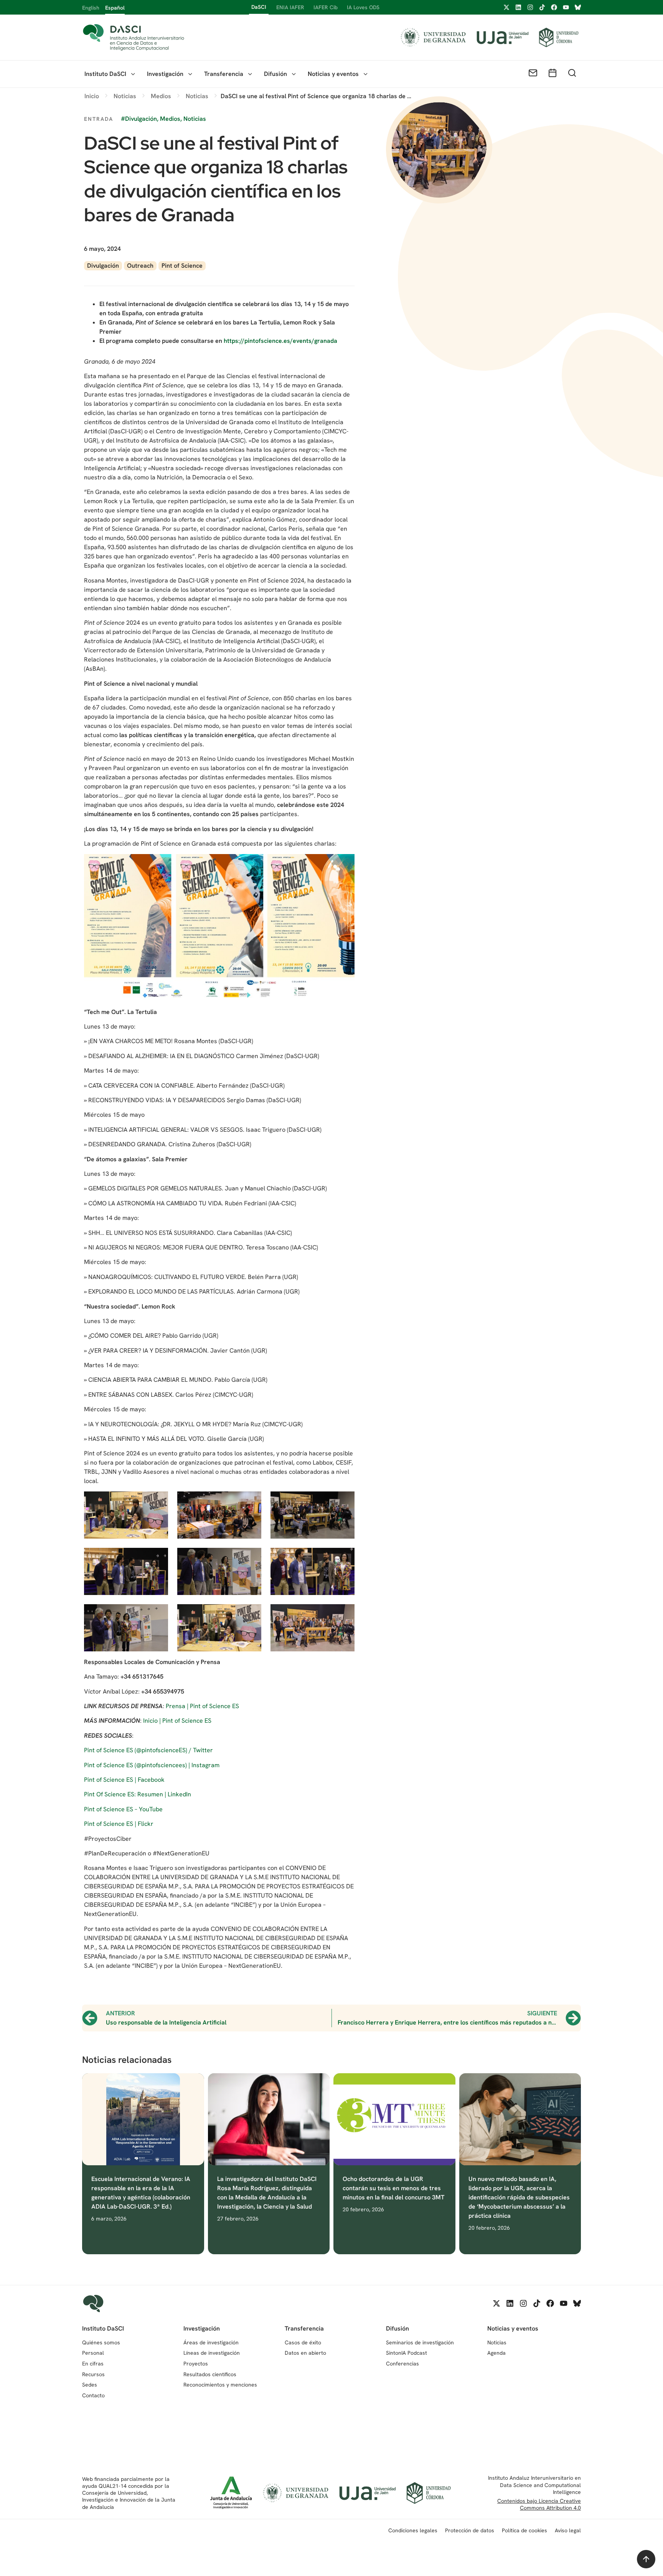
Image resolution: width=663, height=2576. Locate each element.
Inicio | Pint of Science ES (177, 1721)
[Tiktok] (542, 7)
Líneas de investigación (212, 2353)
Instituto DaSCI (105, 74)
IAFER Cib (326, 7)
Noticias (497, 2342)
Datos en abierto (305, 2353)
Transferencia (224, 74)
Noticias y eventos (333, 74)
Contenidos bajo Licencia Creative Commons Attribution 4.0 (539, 2504)
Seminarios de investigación (420, 2342)
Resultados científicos (210, 2374)
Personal (93, 2353)
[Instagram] (530, 7)
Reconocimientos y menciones (220, 2385)
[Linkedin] (518, 7)
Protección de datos (470, 2530)
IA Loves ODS (363, 7)
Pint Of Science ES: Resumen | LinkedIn (138, 1794)
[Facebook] (554, 7)
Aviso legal (568, 2530)
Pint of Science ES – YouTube (123, 1809)
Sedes (90, 2385)
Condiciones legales (413, 2530)
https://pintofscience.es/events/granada (280, 341)
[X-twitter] (506, 7)
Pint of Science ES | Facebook (124, 1780)
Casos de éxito (303, 2342)
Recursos (93, 2374)
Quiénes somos (101, 2342)
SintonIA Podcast (407, 2353)
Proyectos (196, 2364)
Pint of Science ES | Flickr (119, 1824)
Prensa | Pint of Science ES (202, 1706)
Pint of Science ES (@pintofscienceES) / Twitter (148, 1750)
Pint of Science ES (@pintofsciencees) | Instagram (152, 1765)
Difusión (275, 74)
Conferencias (402, 2364)
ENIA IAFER (290, 7)
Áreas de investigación (211, 2342)
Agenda (496, 2353)
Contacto (93, 2395)
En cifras (93, 2364)
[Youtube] (566, 7)
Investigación (165, 74)
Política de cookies (524, 2530)
